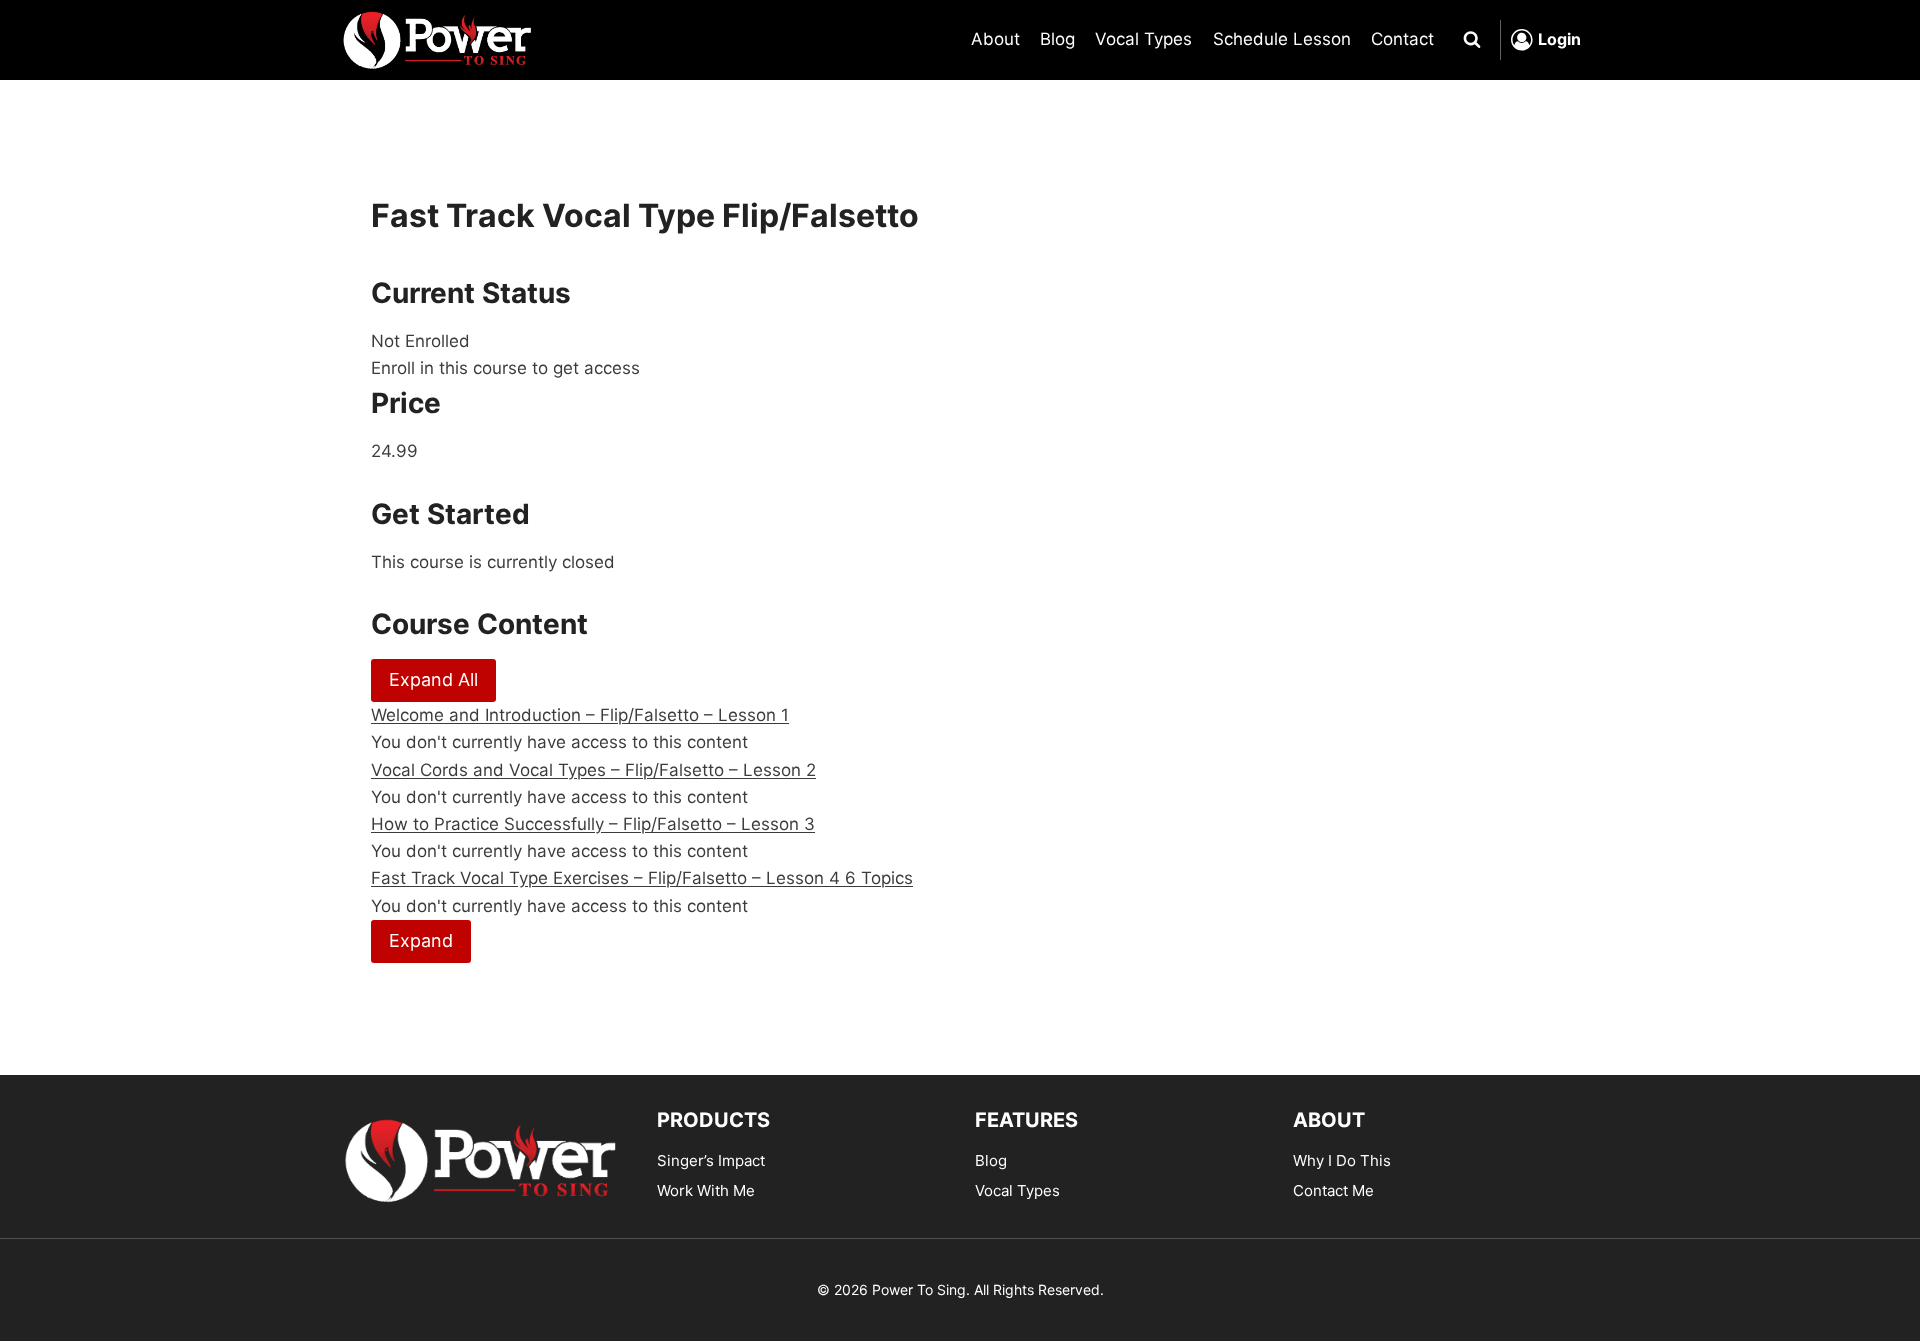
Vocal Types (1143, 39)
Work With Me (706, 1190)
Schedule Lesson (1282, 39)
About (995, 39)
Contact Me (1333, 1190)
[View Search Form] (1472, 40)
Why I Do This (1342, 1160)
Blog (1057, 39)
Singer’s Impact (711, 1160)
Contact (1402, 39)
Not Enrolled (420, 341)
